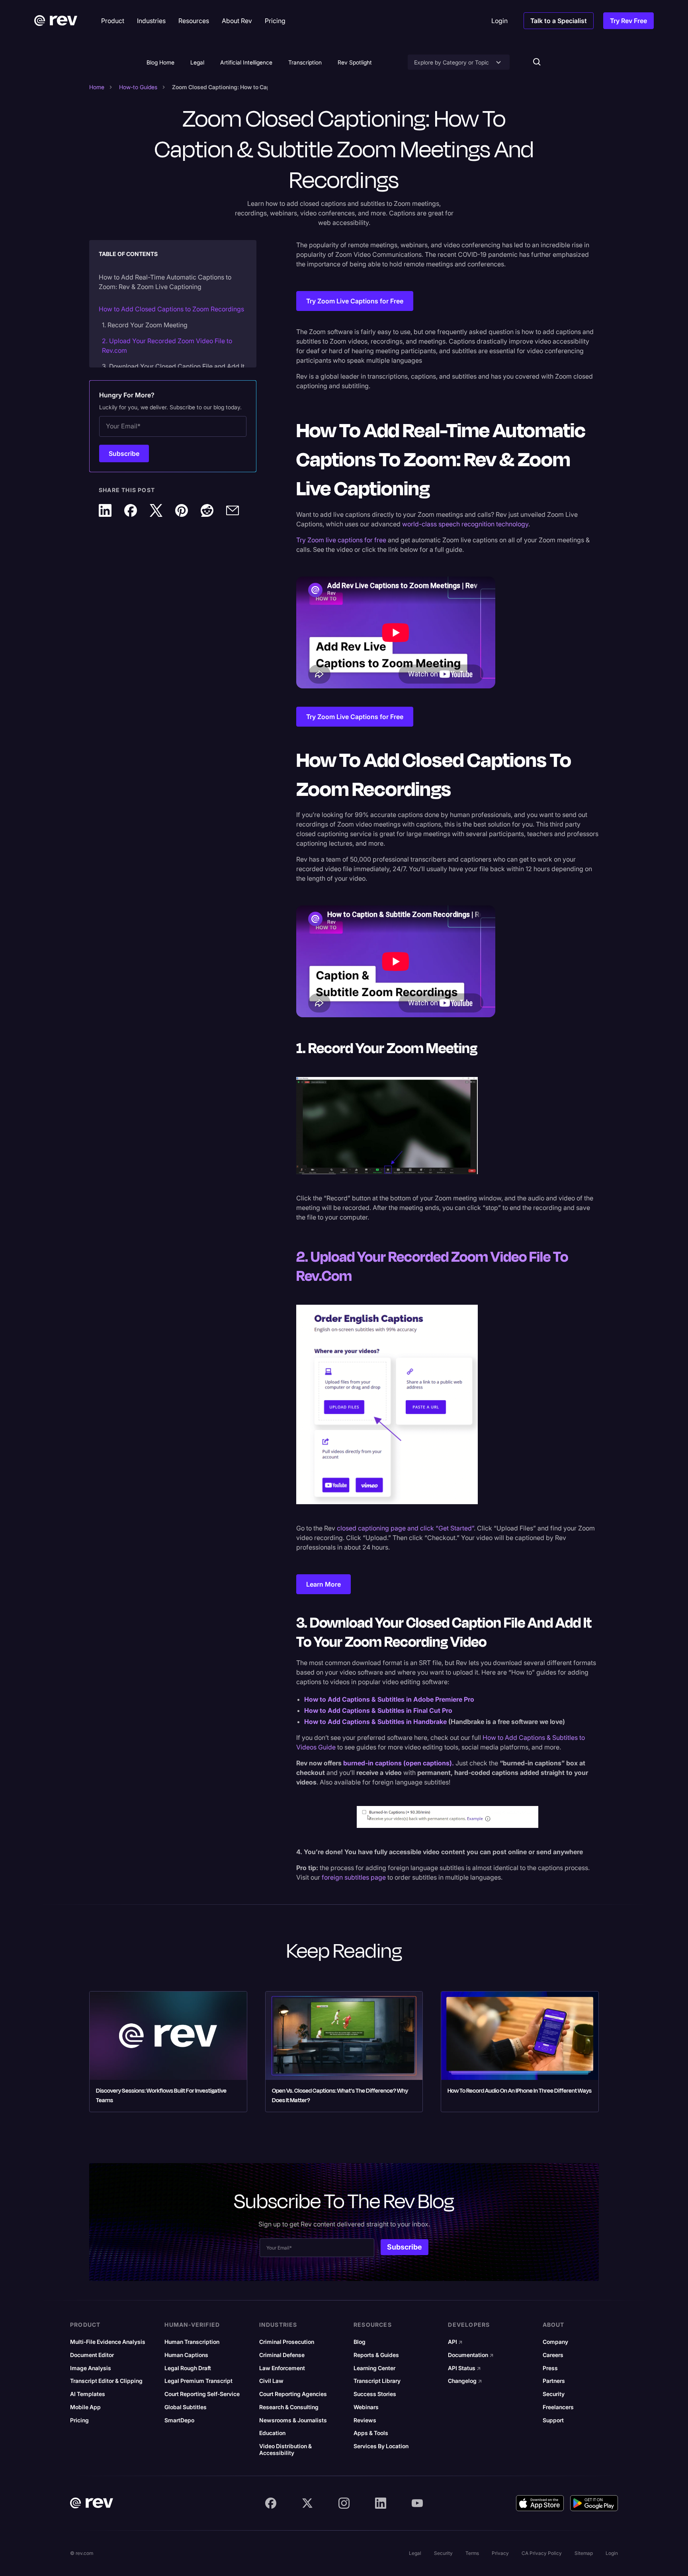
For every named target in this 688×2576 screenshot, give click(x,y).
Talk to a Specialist (559, 21)
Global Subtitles (186, 2407)
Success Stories (375, 2394)
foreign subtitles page (354, 1877)
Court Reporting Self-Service (202, 2394)
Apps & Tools (371, 2433)
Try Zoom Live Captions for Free (355, 301)
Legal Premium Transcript (198, 2381)
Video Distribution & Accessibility (285, 2450)
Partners (554, 2381)
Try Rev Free (628, 21)
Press (550, 2368)
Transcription (305, 62)
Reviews (365, 2420)
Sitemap (584, 2553)
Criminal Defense (282, 2355)
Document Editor (92, 2355)
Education (272, 2433)
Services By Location (381, 2446)
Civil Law (271, 2381)
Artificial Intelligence (246, 62)
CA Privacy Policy (542, 2553)
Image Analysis (91, 2368)
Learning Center (374, 2368)
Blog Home (160, 62)
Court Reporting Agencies (293, 2394)
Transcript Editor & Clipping (106, 2381)
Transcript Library (377, 2381)
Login (612, 2553)
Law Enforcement (282, 2368)
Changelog (465, 2381)
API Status (464, 2368)
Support (553, 2420)
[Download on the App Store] (540, 2503)
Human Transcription (192, 2342)
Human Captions (186, 2355)
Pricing (79, 2420)
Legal (197, 62)
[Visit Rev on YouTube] (417, 2503)
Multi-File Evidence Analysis (108, 2342)
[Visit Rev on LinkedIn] (381, 2503)
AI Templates (88, 2394)
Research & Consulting (289, 2407)
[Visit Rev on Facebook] (271, 2503)
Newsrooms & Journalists (293, 2420)
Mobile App (85, 2407)
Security (554, 2394)
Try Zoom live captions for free (341, 540)
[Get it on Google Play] (594, 2503)
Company (555, 2342)
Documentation (471, 2355)
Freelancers (558, 2407)
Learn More (323, 1584)
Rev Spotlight (355, 62)
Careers (553, 2355)
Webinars (366, 2407)
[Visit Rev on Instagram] (344, 2503)
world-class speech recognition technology (465, 524)
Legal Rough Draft (188, 2368)
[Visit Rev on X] (307, 2503)
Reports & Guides (376, 2355)
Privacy (500, 2553)
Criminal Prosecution (287, 2342)
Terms (472, 2553)
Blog (360, 2342)
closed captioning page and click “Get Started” (405, 1528)
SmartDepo (179, 2420)
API (455, 2342)
